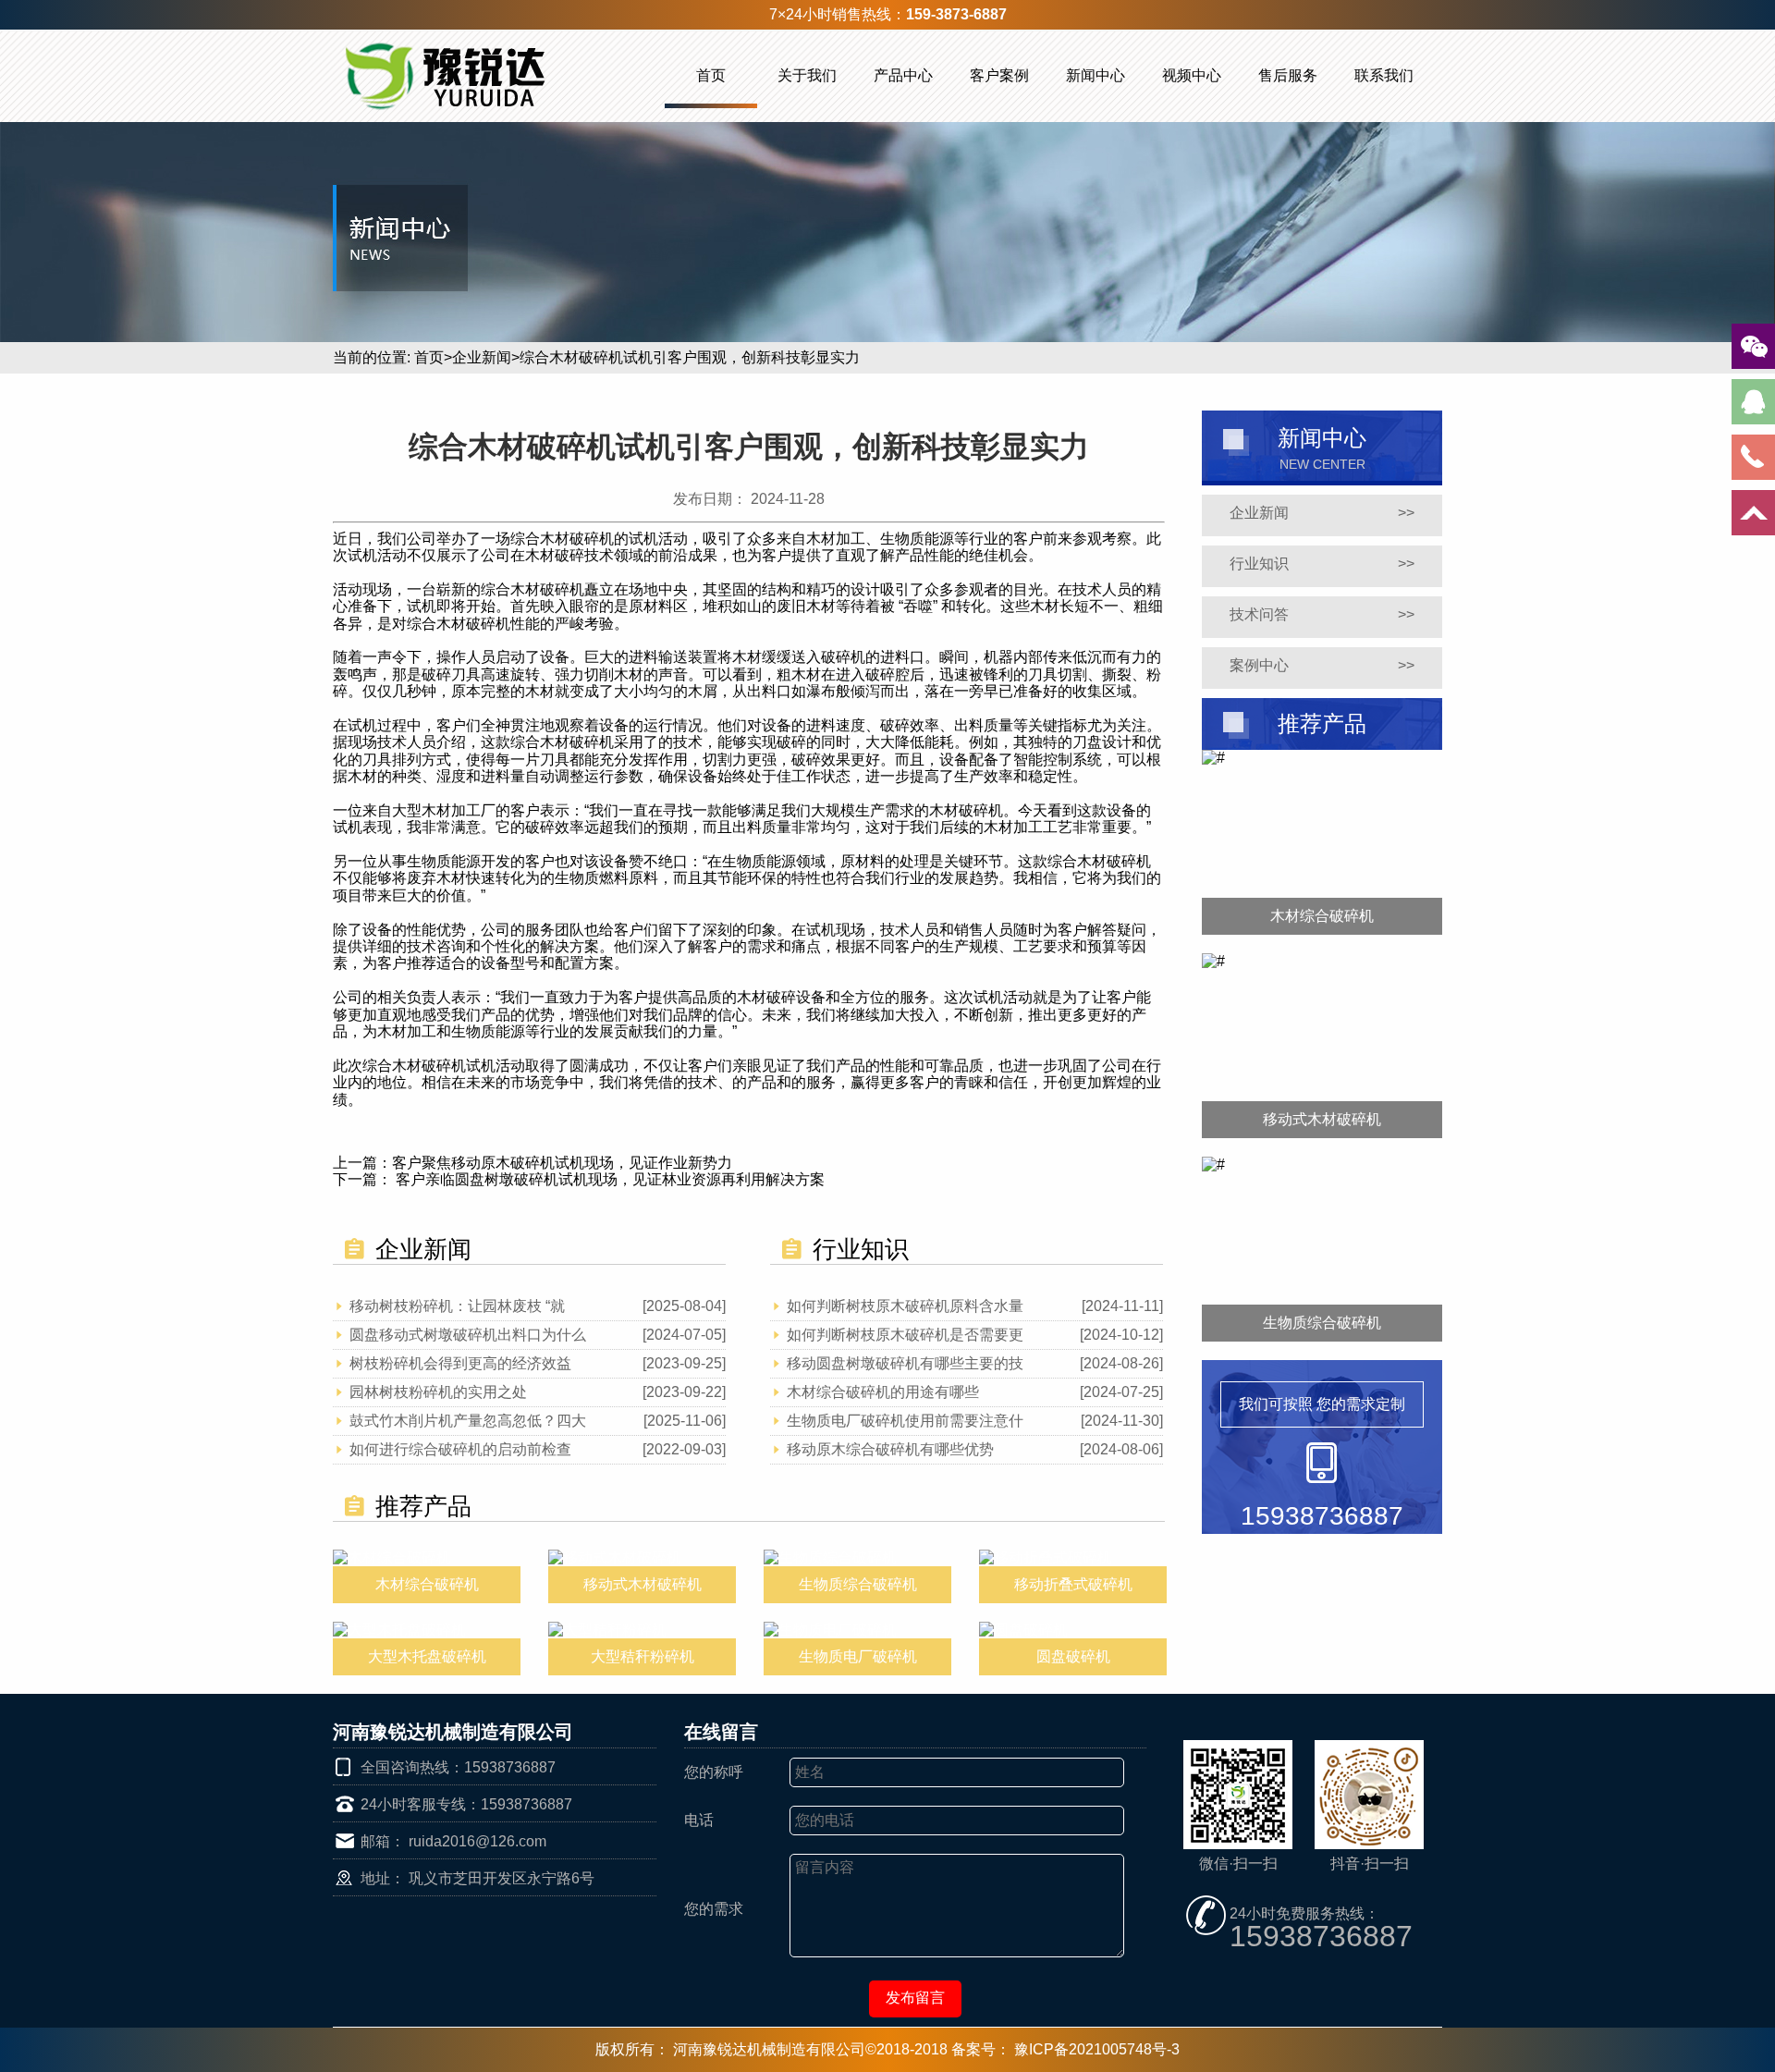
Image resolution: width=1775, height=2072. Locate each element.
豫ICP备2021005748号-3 (1097, 2049)
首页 (711, 75)
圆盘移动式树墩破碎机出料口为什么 (468, 1335)
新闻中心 (1096, 75)
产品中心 (903, 75)
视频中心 (1192, 75)
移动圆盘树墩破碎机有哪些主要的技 (905, 1363)
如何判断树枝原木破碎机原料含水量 (905, 1306)
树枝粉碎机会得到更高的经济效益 (460, 1363)
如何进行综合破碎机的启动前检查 (460, 1449)
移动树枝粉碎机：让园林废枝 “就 (457, 1306)
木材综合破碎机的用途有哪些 (883, 1392)
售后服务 (1288, 75)
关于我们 (807, 75)
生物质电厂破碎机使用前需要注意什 (905, 1421)
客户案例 (999, 75)
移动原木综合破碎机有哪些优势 (890, 1449)
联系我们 (1384, 75)
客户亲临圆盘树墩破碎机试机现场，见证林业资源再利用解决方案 (608, 1179)
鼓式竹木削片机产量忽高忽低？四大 (468, 1421)
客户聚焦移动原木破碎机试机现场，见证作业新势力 (562, 1163)
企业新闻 (482, 357)
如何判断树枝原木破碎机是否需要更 (905, 1335)
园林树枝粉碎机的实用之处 (438, 1392)
